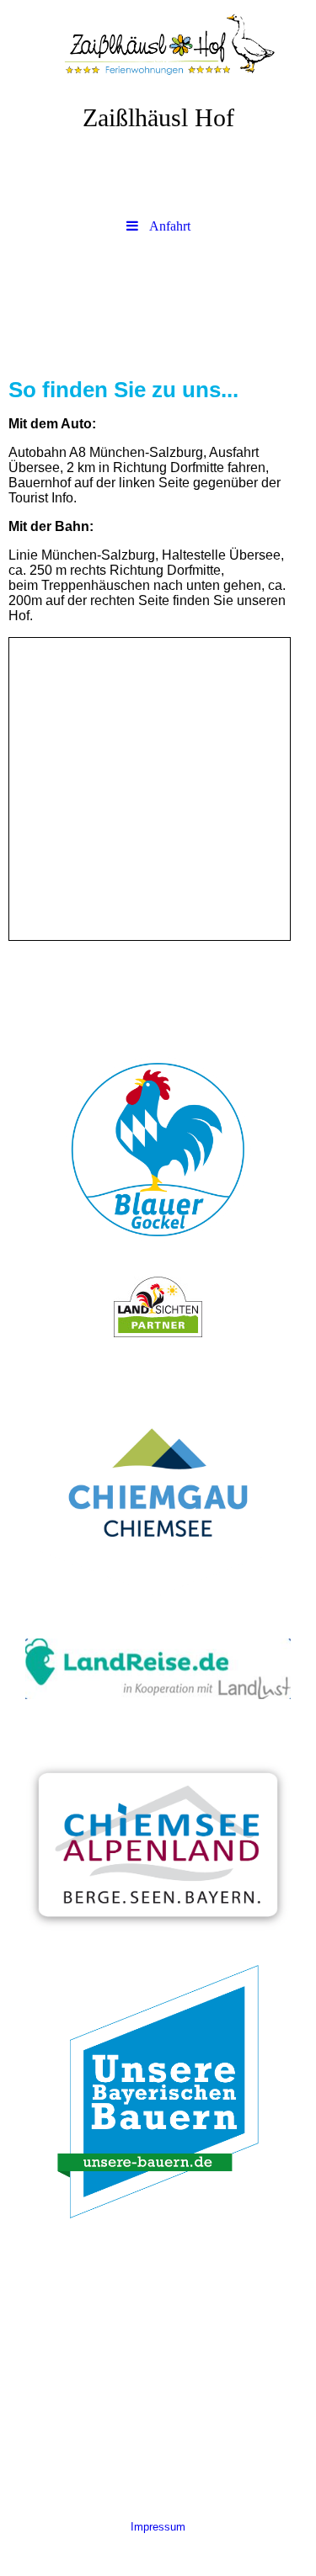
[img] (158, 46)
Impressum (158, 2527)
